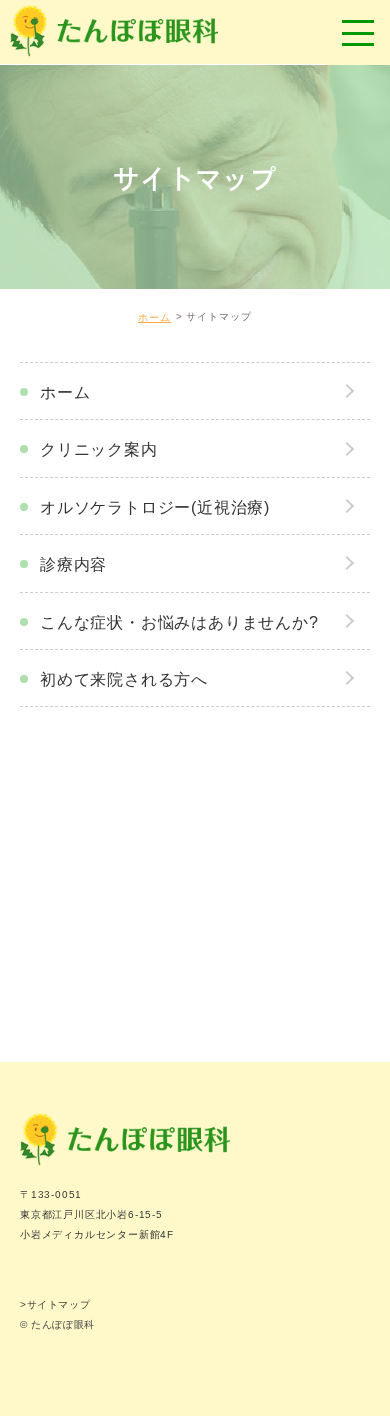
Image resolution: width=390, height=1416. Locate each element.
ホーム (154, 317)
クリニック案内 (99, 449)
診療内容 (73, 564)
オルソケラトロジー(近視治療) (155, 507)
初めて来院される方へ (124, 679)
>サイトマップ (55, 1304)
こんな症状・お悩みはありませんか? (179, 622)
